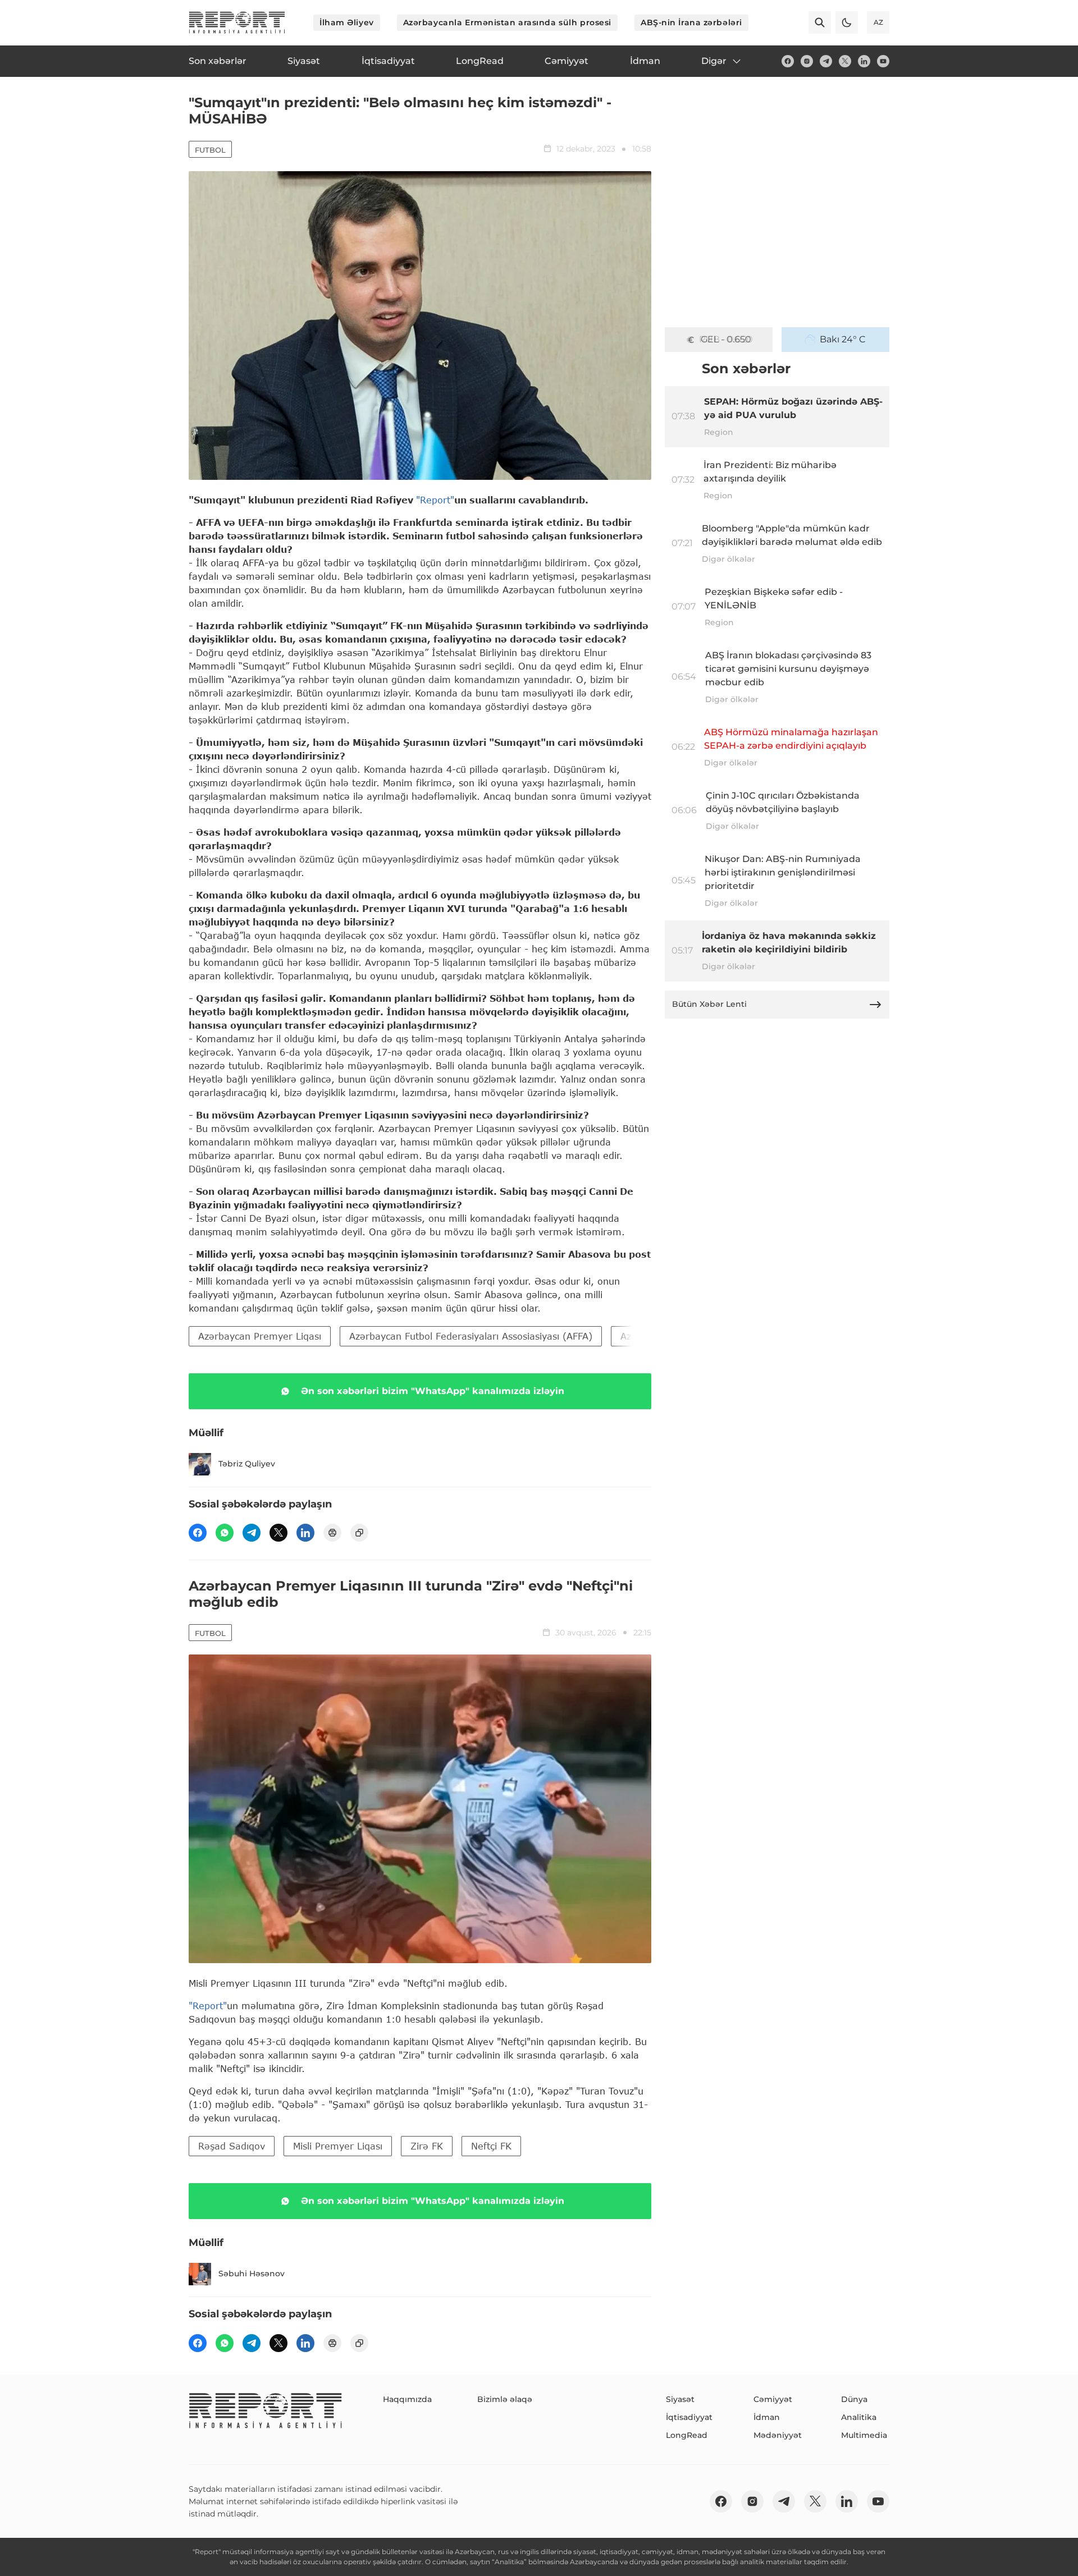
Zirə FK (427, 2146)
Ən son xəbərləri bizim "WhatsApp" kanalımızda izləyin (433, 1391)
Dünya (854, 2399)
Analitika (859, 2417)
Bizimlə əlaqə (505, 2399)
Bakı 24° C (843, 339)
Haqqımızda (407, 2399)
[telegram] (826, 61)
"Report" (435, 500)
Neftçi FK (491, 2146)
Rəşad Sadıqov (232, 2146)
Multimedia (864, 2435)
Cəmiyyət (773, 2399)
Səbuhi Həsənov (252, 2274)
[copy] (359, 1533)
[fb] (788, 61)
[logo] (237, 22)
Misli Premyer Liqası (338, 2146)
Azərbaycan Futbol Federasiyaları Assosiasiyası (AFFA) (471, 1336)
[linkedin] (864, 61)
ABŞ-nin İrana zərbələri (691, 22)
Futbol (210, 150)
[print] (332, 1533)
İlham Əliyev (347, 22)
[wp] (225, 1533)
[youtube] (883, 61)
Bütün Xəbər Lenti (709, 1004)
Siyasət (680, 2399)
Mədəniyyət (778, 2435)
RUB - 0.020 (726, 339)
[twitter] (845, 61)
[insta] (807, 61)
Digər (714, 61)
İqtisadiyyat (689, 2417)
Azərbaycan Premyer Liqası (260, 1336)
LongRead (687, 2435)
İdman (767, 2417)
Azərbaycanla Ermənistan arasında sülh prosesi (507, 22)
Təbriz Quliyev (247, 1464)
